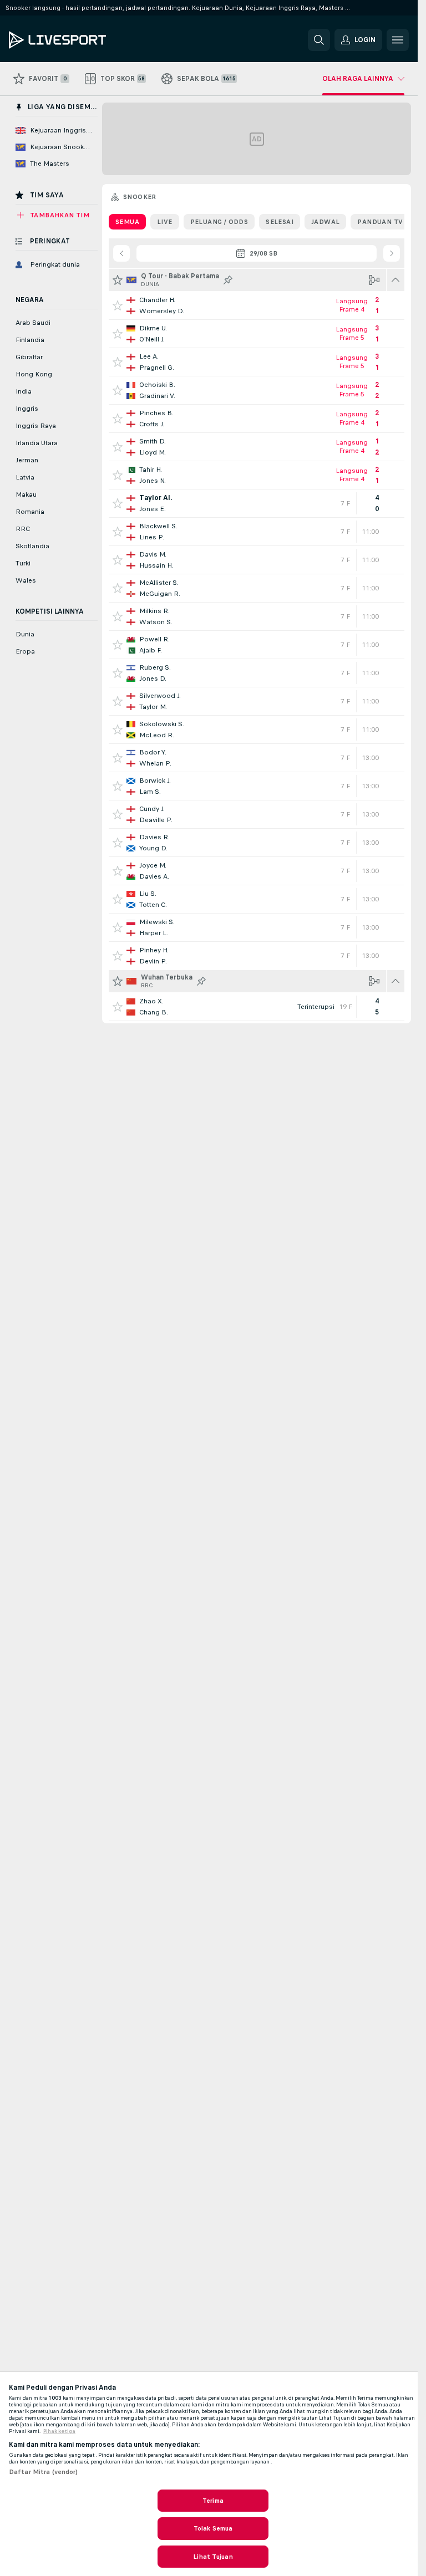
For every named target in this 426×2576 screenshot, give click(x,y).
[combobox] (257, 253)
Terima (213, 2501)
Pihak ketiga (59, 2431)
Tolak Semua (213, 2528)
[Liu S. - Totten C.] (257, 899)
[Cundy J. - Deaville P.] (257, 814)
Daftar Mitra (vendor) (44, 2472)
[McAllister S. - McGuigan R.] (257, 588)
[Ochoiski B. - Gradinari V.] (257, 390)
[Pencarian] (319, 40)
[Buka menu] (398, 40)
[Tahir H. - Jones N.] (257, 475)
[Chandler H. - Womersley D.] (257, 305)
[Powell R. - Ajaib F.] (257, 645)
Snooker (140, 197)
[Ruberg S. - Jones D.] (257, 673)
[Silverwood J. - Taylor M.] (257, 701)
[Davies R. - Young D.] (257, 843)
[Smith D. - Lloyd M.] (257, 447)
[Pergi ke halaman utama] (85, 40)
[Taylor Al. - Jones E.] (257, 503)
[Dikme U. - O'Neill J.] (257, 334)
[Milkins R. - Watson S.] (257, 616)
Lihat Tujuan (213, 2557)
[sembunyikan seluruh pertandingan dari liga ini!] (395, 280)
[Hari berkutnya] (392, 253)
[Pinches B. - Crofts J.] (257, 419)
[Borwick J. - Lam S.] (257, 786)
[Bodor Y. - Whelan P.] (257, 758)
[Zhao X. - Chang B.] (257, 1007)
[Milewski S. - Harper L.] (257, 927)
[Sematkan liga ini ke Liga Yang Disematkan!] (228, 280)
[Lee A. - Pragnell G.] (257, 362)
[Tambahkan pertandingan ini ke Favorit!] (118, 305)
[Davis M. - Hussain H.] (257, 560)
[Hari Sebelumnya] (121, 253)
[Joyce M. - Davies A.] (257, 871)
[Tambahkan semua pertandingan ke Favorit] (118, 280)
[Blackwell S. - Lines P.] (257, 532)
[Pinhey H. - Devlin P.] (257, 956)
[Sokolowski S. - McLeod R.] (257, 730)
